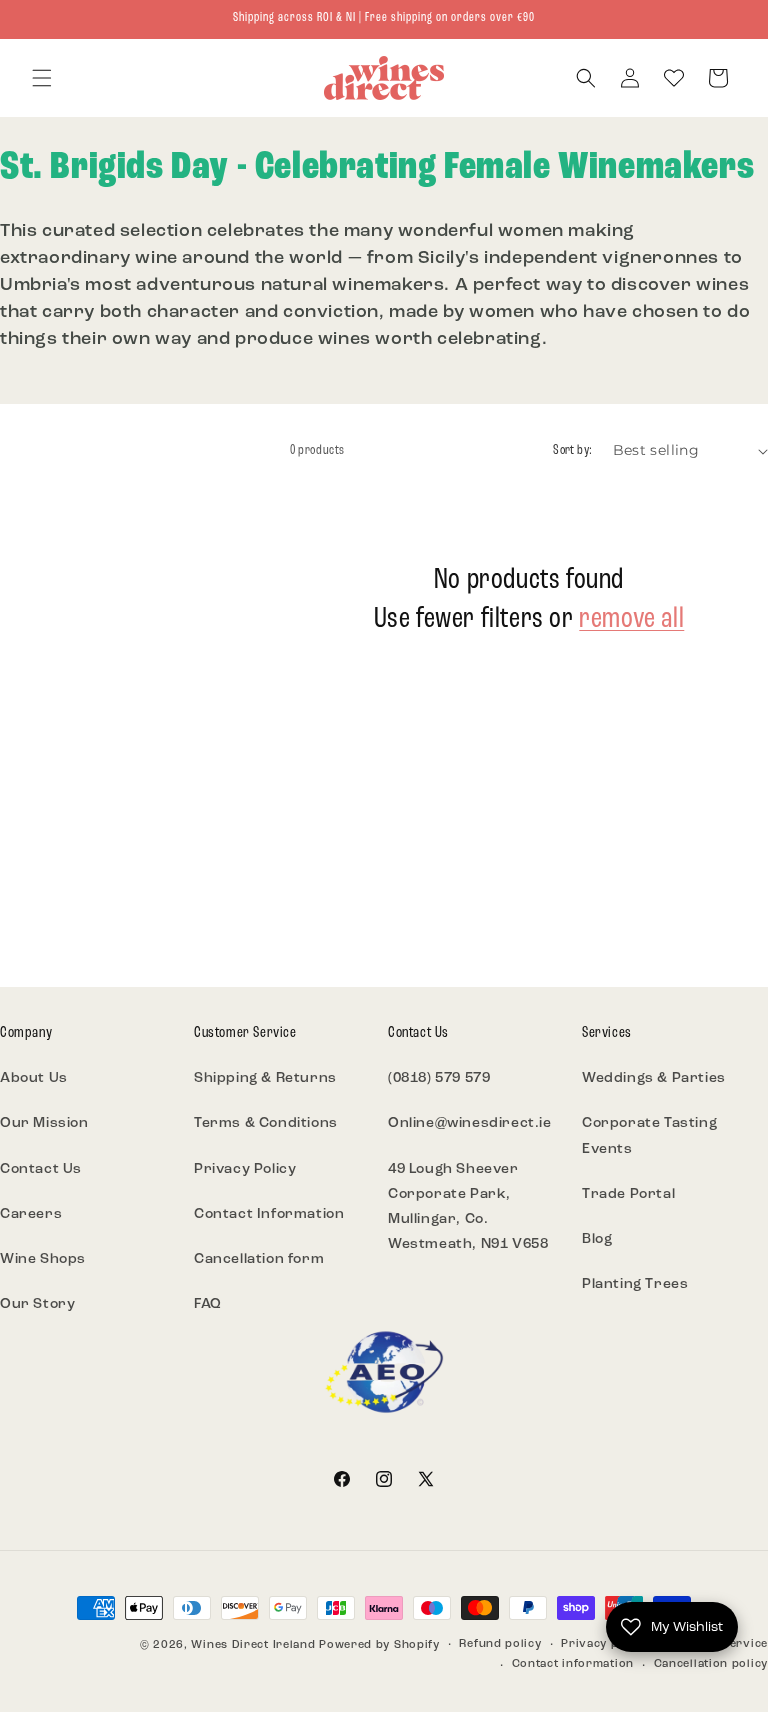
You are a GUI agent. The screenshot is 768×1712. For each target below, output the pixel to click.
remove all (631, 619)
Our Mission (44, 1123)
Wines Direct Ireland (253, 1645)
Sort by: (572, 450)
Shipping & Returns (265, 1078)
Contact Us (41, 1169)
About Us (34, 1078)
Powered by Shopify (379, 1645)
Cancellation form (259, 1259)
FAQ (208, 1304)
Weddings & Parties (654, 1078)
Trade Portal (628, 1194)
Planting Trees (635, 1284)
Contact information (573, 1664)
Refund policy (500, 1644)
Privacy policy (604, 1644)
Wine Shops (43, 1259)
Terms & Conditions (266, 1123)
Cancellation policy (711, 1664)
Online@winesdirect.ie (470, 1123)
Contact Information (269, 1214)
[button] (42, 78)
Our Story (37, 1304)
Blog (597, 1239)
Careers (31, 1214)
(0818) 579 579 (439, 1078)
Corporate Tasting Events (649, 1136)
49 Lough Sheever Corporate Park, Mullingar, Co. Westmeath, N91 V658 (468, 1207)
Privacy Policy (245, 1169)
